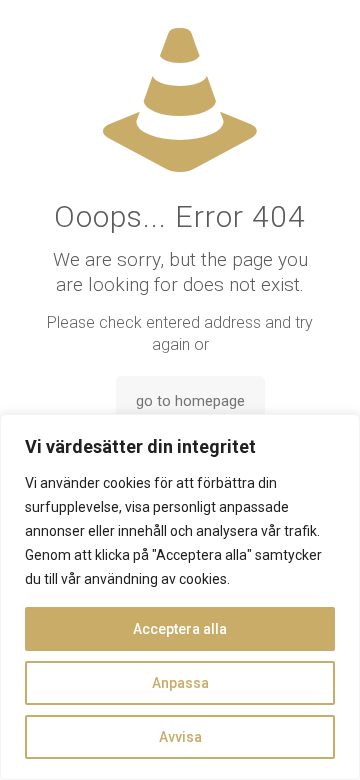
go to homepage (190, 401)
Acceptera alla (180, 629)
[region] (180, 597)
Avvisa (180, 737)
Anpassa (180, 683)
